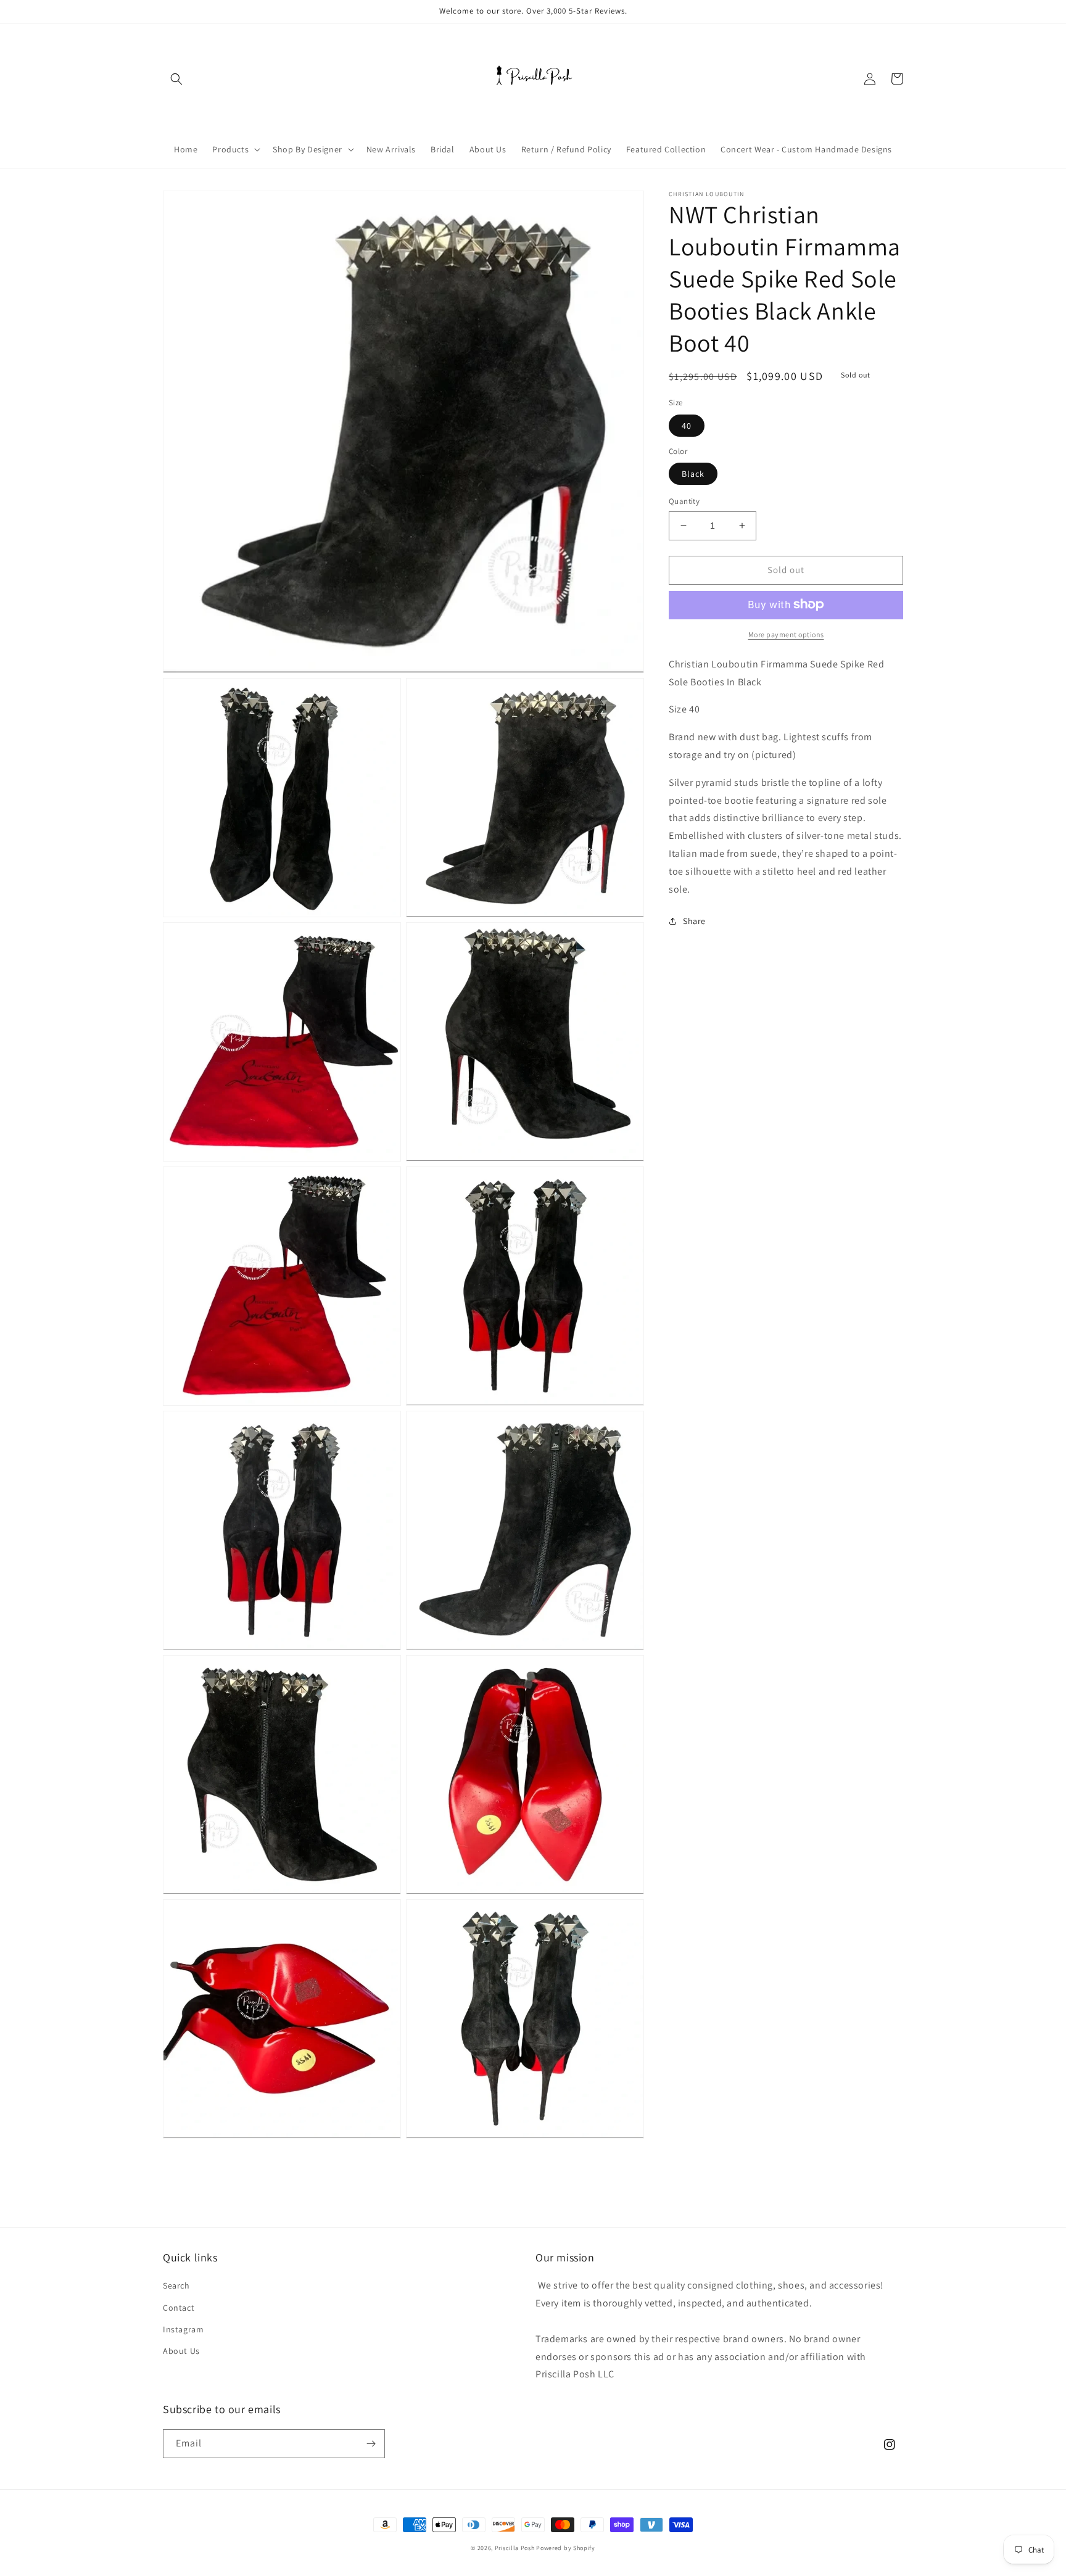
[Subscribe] (371, 2444)
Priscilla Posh (515, 2548)
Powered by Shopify (566, 2548)
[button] (176, 79)
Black (693, 474)
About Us (181, 2351)
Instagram (183, 2329)
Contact (179, 2308)
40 (687, 425)
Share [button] (694, 921)
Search (176, 2285)
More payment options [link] (786, 634)
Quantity (684, 501)
